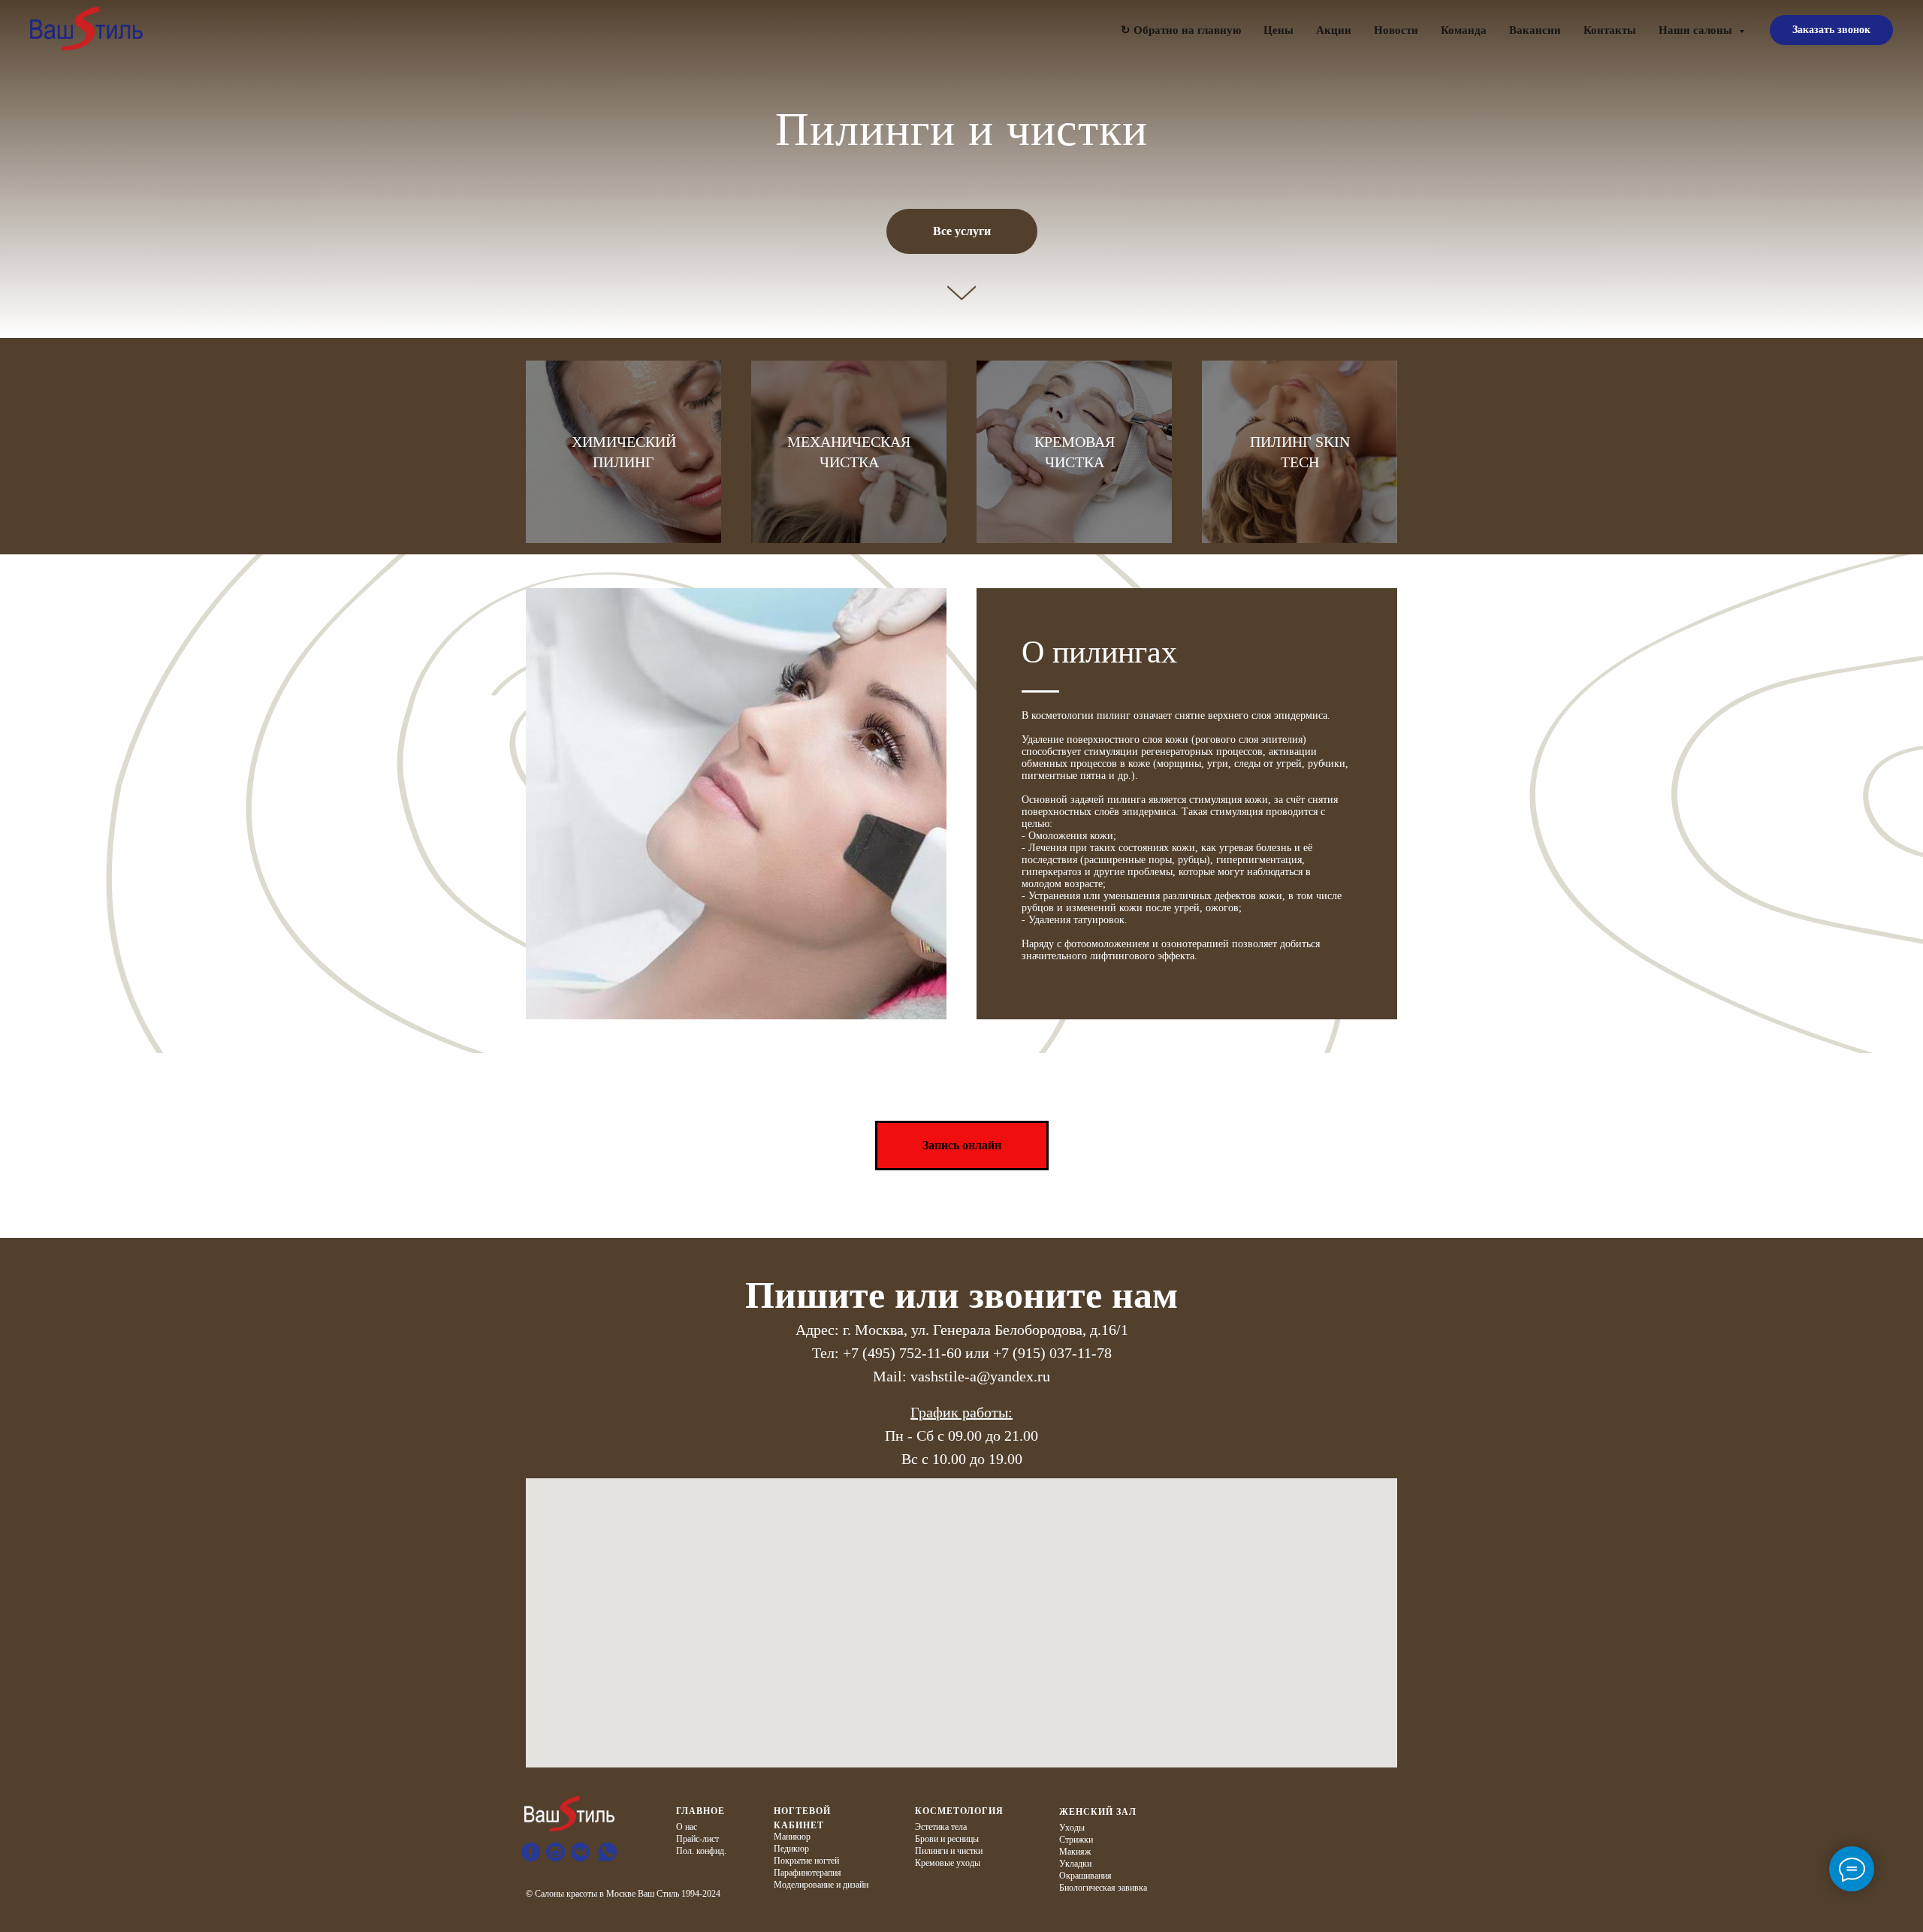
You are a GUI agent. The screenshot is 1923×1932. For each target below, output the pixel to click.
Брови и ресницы (947, 1839)
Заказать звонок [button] (1831, 30)
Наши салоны (1697, 30)
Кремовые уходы (948, 1863)
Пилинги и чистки (949, 1851)
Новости (1396, 30)
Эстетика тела (941, 1827)
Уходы (1072, 1828)
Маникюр (792, 1837)
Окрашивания (1085, 1876)
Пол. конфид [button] (700, 1851)
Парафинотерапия (808, 1873)
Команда (1464, 30)
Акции (1334, 30)
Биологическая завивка (1103, 1888)
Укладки (1075, 1864)
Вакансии (1535, 30)
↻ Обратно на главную (1181, 30)
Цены (1278, 30)
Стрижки (1076, 1840)
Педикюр (791, 1849)
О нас (687, 1827)
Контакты (1610, 30)
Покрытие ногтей (806, 1861)
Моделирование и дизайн (821, 1885)
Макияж (1075, 1852)
